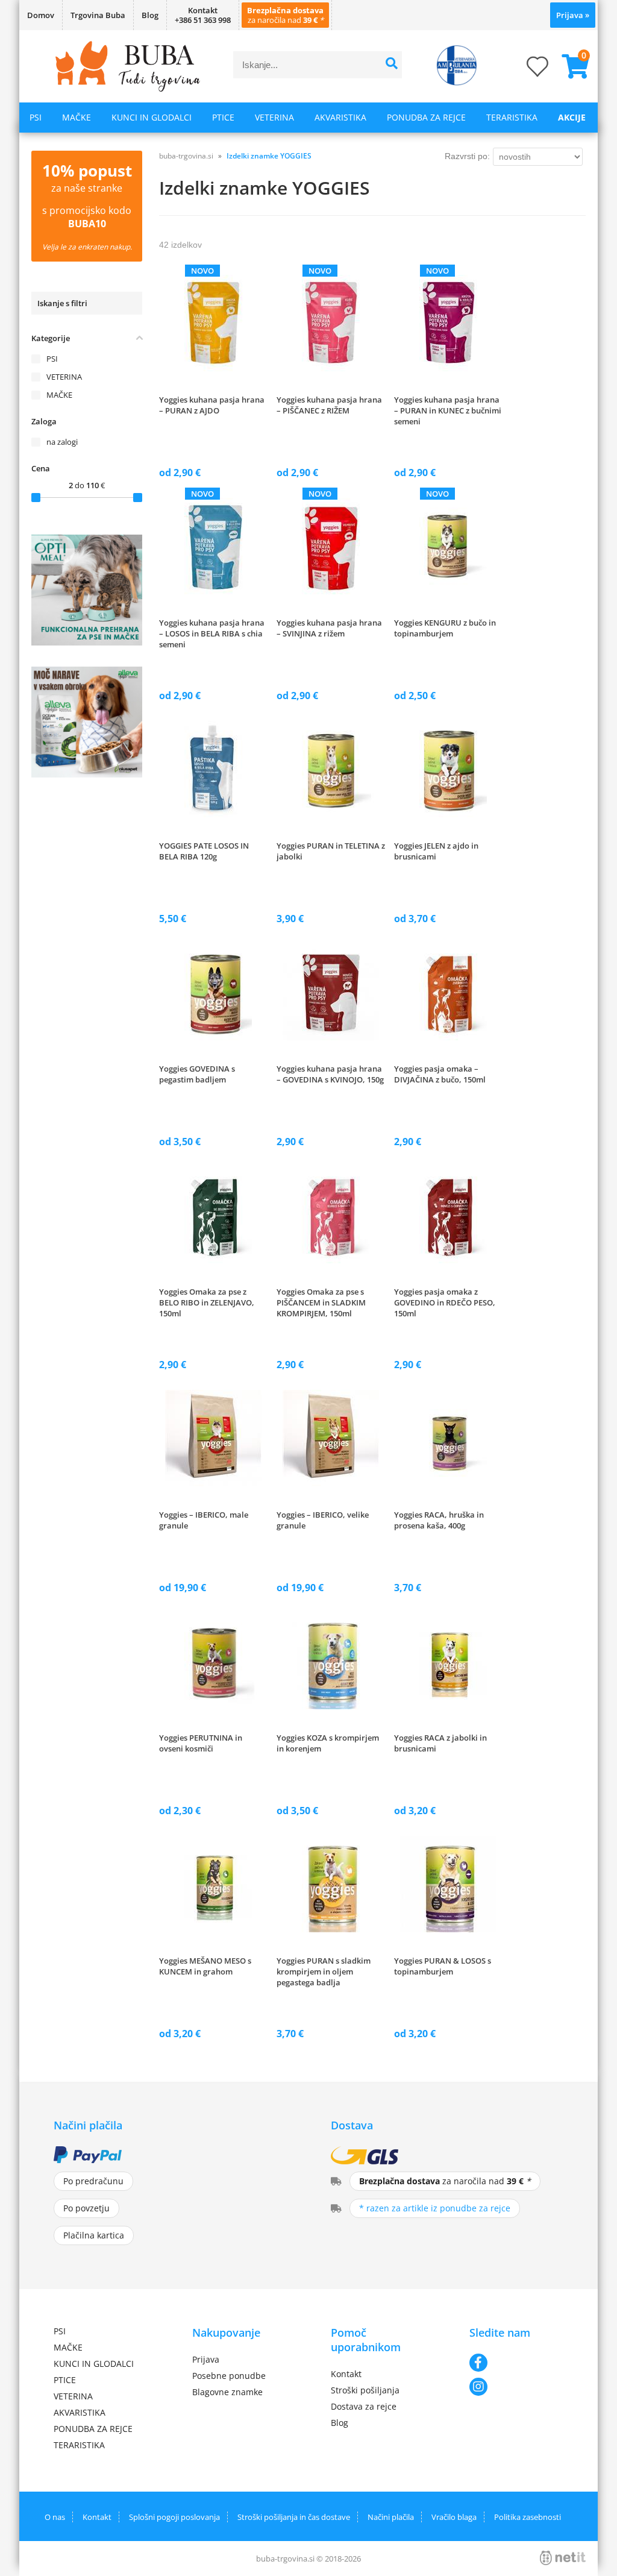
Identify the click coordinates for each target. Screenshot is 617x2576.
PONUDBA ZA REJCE (426, 117)
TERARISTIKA (512, 117)
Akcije (572, 117)
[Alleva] (87, 774)
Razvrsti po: (467, 156)
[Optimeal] (87, 642)
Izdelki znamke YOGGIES (269, 156)
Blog (150, 15)
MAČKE (77, 117)
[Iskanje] (391, 65)
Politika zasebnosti (528, 2517)
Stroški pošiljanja (365, 2390)
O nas (55, 2517)
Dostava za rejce (364, 2406)
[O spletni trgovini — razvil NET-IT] (563, 2558)
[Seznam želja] (525, 70)
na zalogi (62, 442)
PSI (36, 117)
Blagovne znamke (227, 2392)
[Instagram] (516, 2387)
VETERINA (274, 117)
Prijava (573, 15)
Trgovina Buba (98, 15)
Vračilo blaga (454, 2517)
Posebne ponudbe (229, 2376)
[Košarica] (571, 66)
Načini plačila (391, 2517)
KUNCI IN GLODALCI (152, 117)
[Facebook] (516, 2363)
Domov (41, 15)
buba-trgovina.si (186, 156)
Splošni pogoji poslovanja (174, 2517)
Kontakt (346, 2374)
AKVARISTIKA (340, 117)
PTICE (223, 117)
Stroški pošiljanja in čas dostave (294, 2517)
